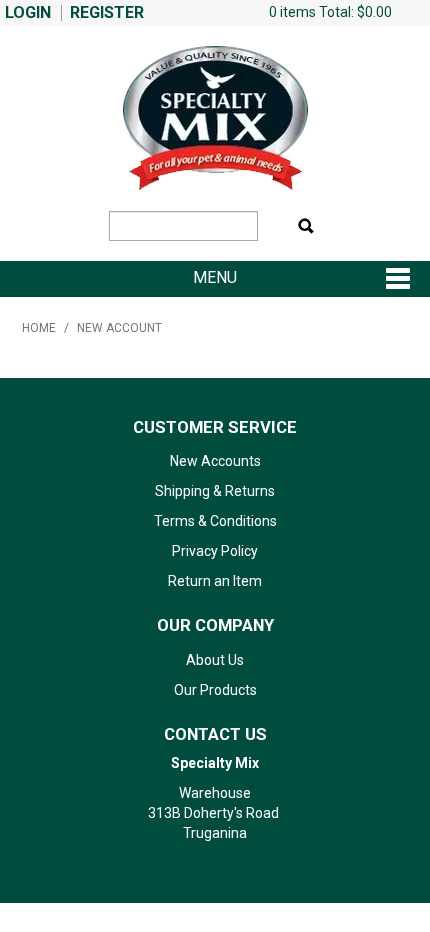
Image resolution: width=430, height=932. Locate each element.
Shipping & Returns (215, 491)
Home (39, 328)
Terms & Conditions (215, 521)
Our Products (215, 690)
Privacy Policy (215, 551)
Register (107, 13)
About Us (215, 660)
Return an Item (215, 581)
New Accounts (215, 461)
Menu (215, 278)
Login (28, 13)
